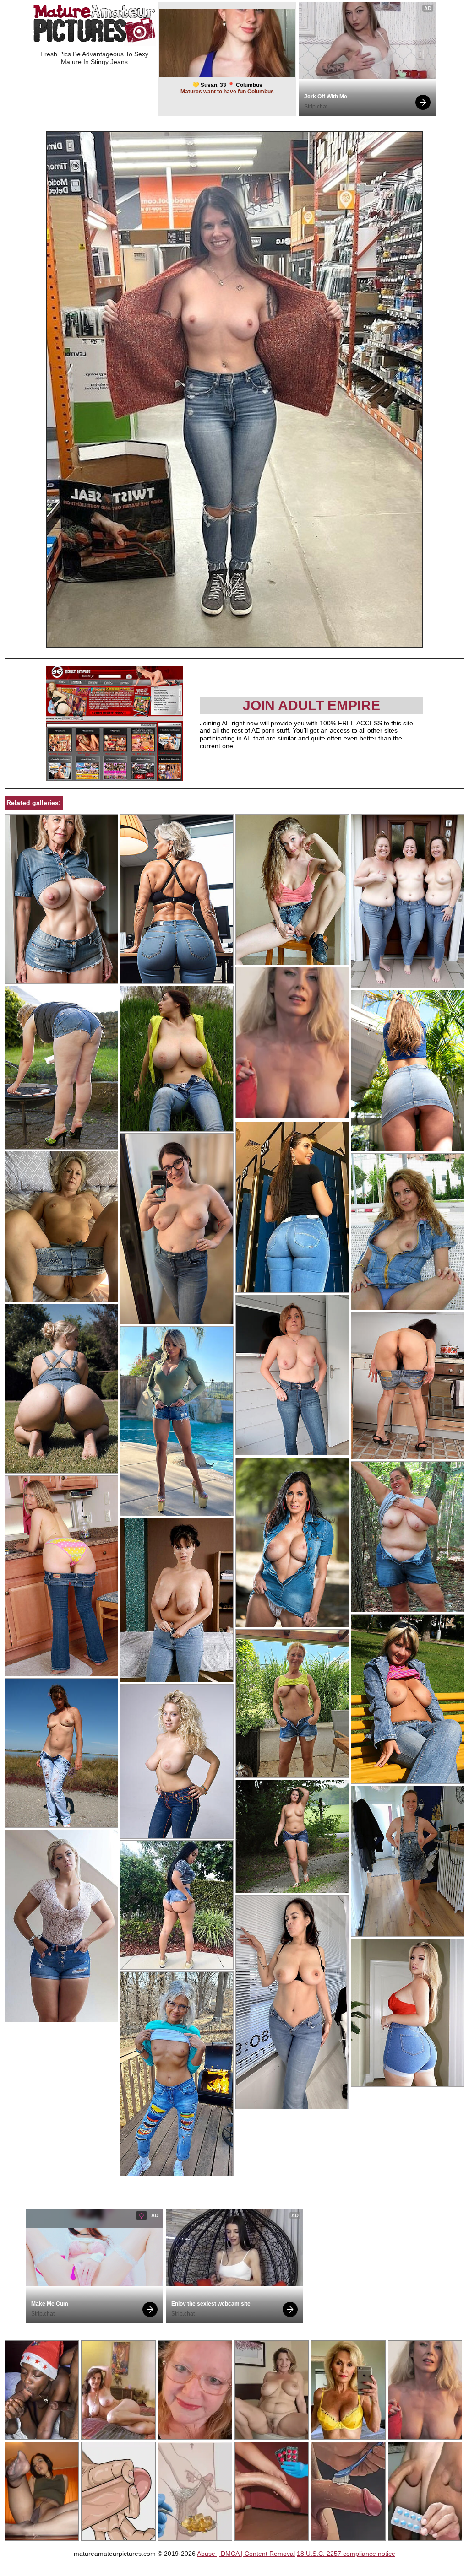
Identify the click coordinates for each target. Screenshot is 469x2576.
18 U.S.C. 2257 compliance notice (346, 2554)
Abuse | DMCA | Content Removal (246, 2554)
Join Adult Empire (311, 705)
